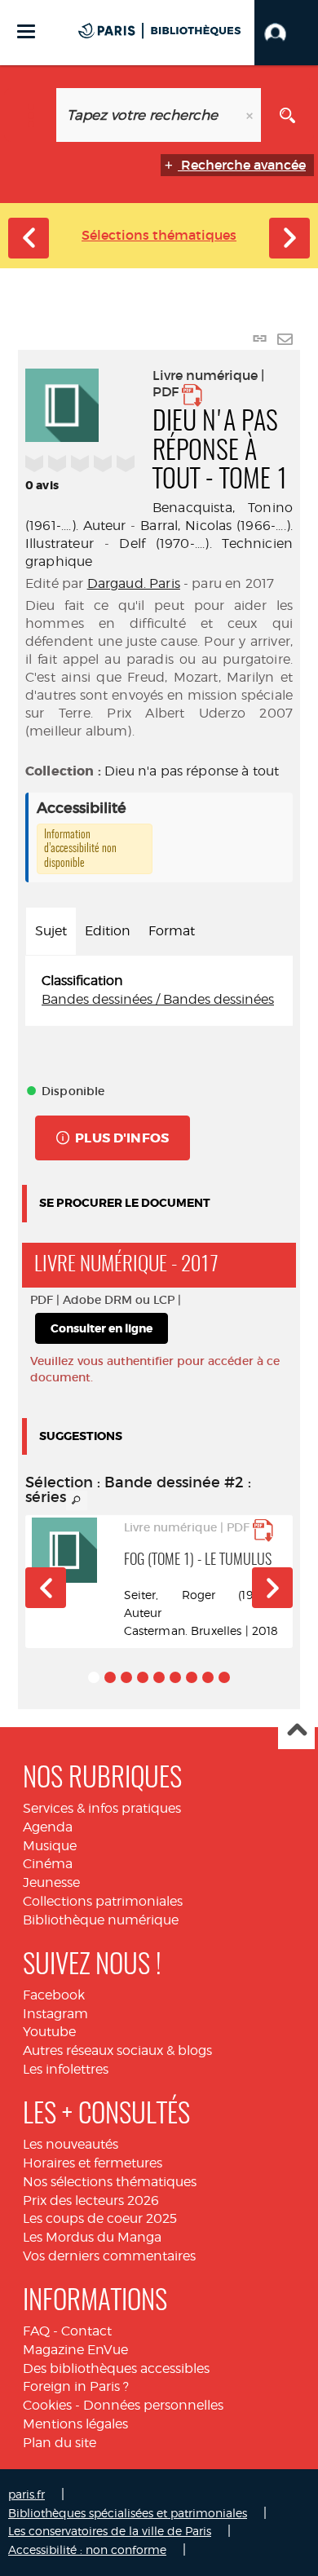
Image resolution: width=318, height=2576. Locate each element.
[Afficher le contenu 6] (175, 1677)
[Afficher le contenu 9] (224, 1677)
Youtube (49, 2032)
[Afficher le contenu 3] (126, 1677)
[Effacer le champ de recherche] (251, 115)
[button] (286, 33)
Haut (296, 1732)
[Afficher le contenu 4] (143, 1677)
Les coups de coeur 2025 (100, 2218)
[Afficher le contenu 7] (192, 1677)
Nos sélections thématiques (110, 2182)
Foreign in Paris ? (76, 2386)
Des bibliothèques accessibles (116, 2368)
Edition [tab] (108, 931)
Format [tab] (172, 931)
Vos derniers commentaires (109, 2256)
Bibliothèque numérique (101, 1920)
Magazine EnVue (75, 2350)
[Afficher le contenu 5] (159, 1677)
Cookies (47, 2405)
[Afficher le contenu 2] (110, 1677)
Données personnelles (153, 2405)
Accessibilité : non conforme (87, 2549)
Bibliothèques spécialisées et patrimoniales (128, 2513)
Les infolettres (66, 2069)
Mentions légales (75, 2424)
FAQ (36, 2331)
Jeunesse (51, 1882)
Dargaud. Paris (134, 583)
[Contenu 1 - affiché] (94, 1677)
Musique (50, 1846)
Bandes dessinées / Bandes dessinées (158, 999)
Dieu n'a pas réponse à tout (192, 771)
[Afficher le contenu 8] (208, 1677)
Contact (86, 2331)
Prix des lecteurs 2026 (91, 2200)
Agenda (48, 1827)
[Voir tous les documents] (77, 1500)
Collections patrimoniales (103, 1901)
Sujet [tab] (51, 931)
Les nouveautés (71, 2144)
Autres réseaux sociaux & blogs (117, 2050)
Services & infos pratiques (102, 1808)
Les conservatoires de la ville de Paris (110, 2531)
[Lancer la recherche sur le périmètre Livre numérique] (287, 115)
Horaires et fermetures (93, 2163)
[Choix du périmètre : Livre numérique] (31, 115)
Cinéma (48, 1864)
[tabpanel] (159, 991)
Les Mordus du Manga (92, 2237)
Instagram (55, 2014)
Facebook (54, 1995)
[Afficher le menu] (26, 31)
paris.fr (26, 2494)
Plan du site (60, 2443)
